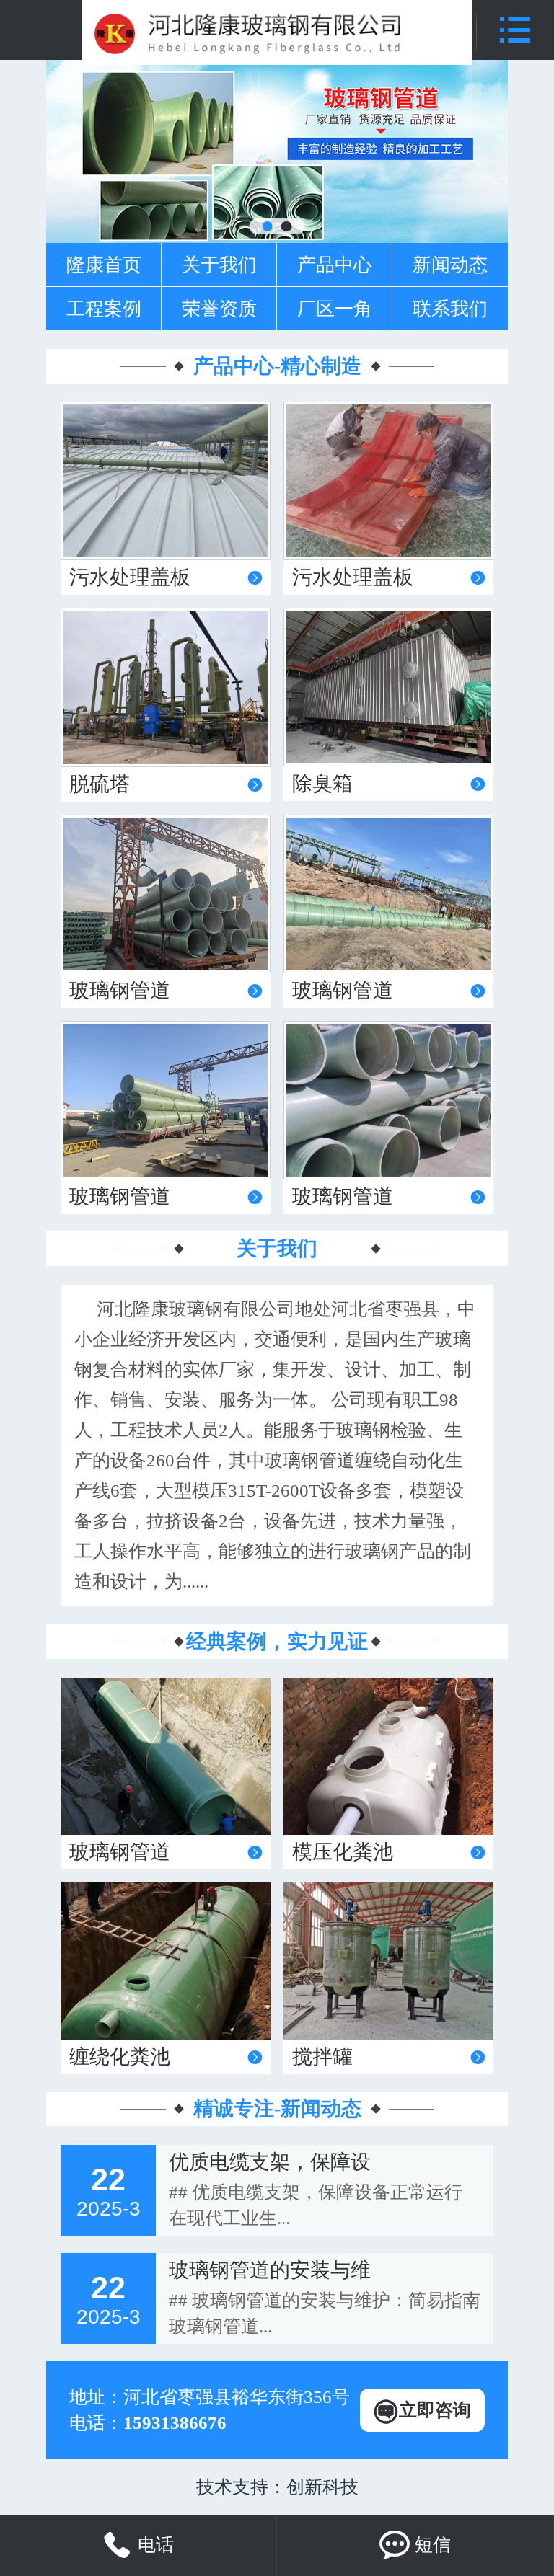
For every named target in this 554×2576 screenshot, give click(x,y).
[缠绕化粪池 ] (166, 1961)
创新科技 (322, 2487)
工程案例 (104, 309)
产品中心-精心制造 (277, 366)
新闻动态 (450, 265)
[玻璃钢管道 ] (166, 1756)
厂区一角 (335, 309)
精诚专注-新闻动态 (277, 2108)
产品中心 (335, 265)
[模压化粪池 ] (388, 1756)
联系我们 (450, 309)
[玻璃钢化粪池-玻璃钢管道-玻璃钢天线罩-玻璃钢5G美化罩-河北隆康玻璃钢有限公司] (277, 32)
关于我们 (219, 265)
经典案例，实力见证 (277, 1641)
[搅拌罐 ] (388, 1961)
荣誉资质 (219, 309)
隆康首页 (104, 265)
